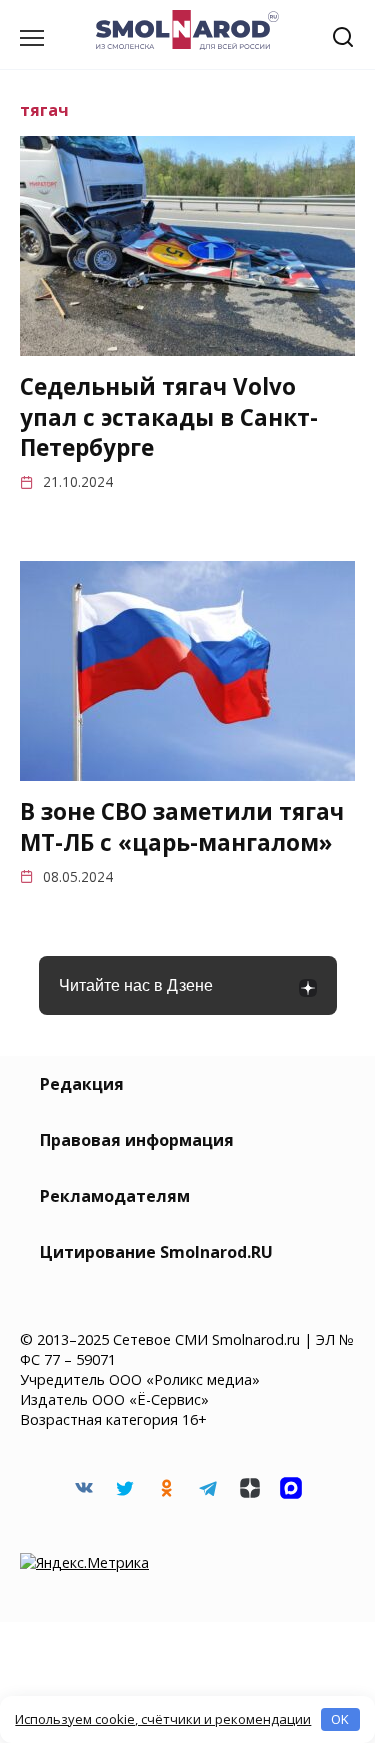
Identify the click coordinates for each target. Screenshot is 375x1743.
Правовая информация (137, 1140)
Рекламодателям (115, 1196)
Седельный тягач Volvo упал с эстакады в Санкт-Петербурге (169, 417)
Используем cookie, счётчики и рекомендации (163, 1719)
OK (340, 1719)
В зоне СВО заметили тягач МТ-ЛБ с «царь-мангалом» (182, 827)
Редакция (82, 1084)
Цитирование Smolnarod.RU (156, 1252)
